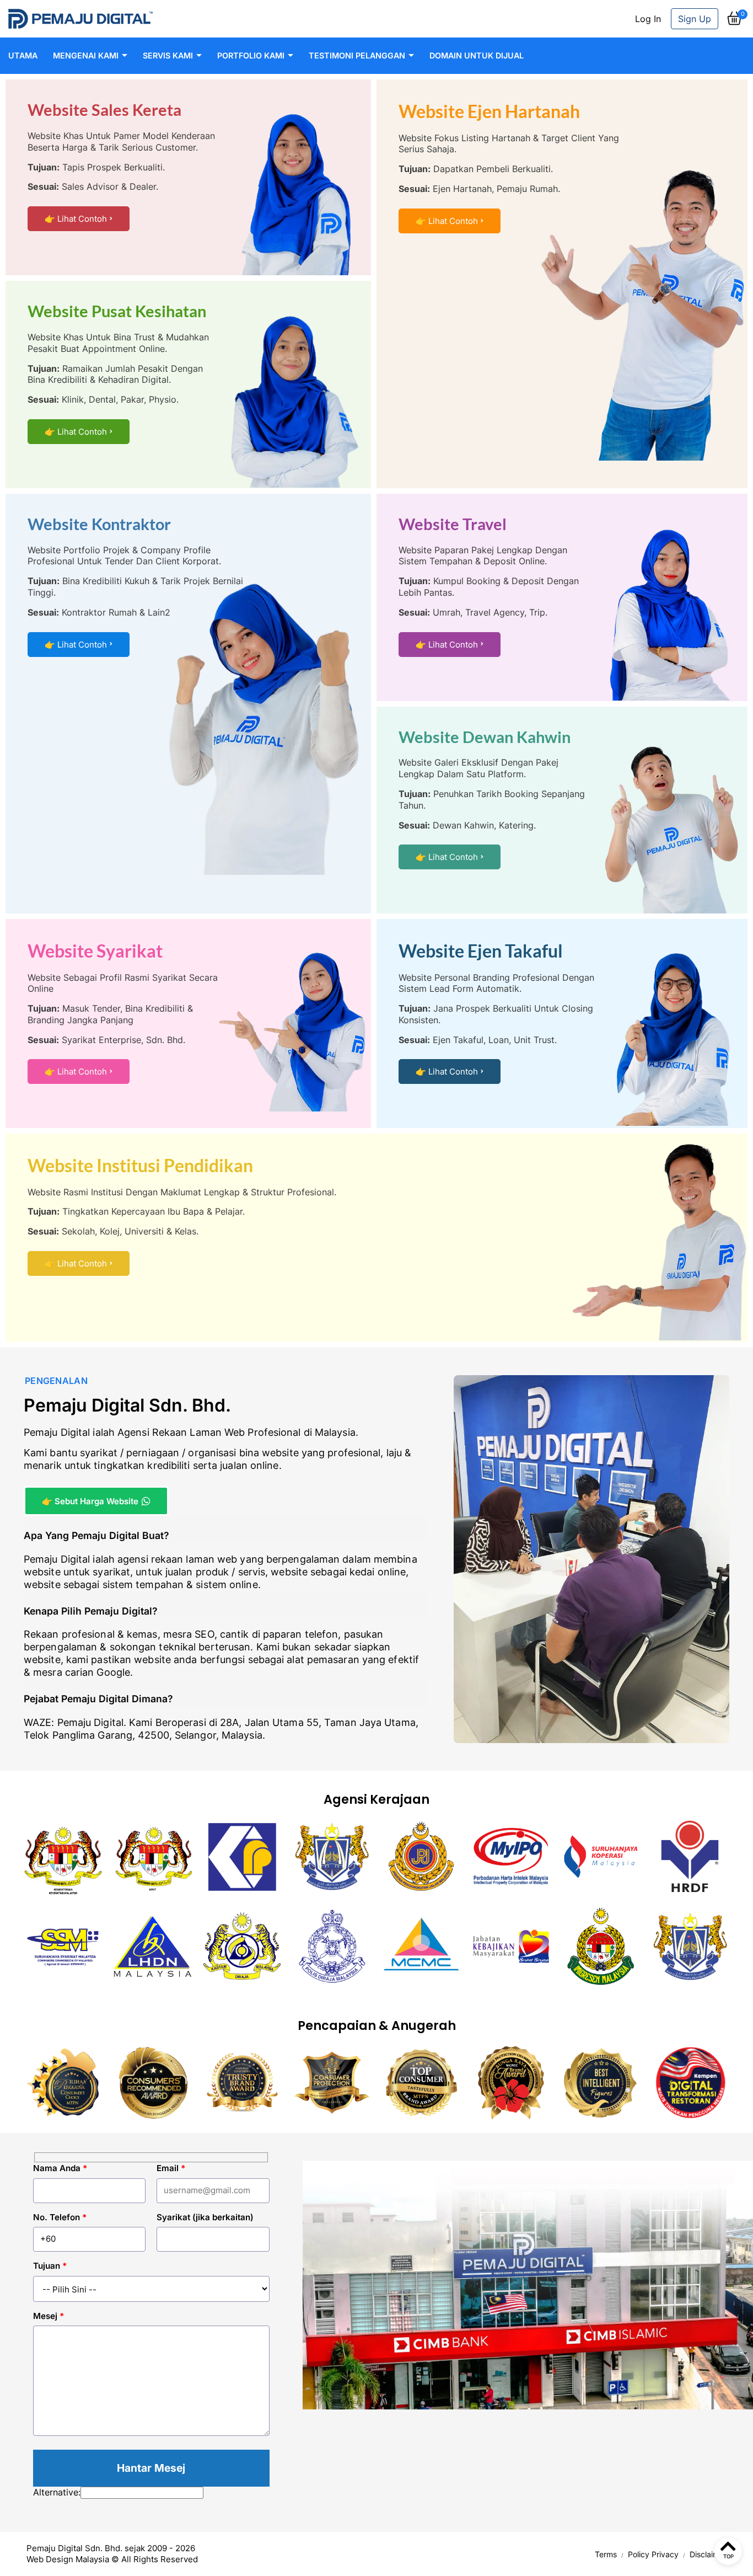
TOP (728, 2556)
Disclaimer (708, 2554)
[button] (734, 23)
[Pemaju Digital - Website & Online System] (80, 19)
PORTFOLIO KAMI (251, 55)
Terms (606, 2554)
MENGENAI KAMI (86, 55)
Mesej (49, 2316)
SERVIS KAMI (168, 55)
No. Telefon (60, 2217)
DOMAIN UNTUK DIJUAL (477, 55)
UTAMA (23, 55)
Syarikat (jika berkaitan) (205, 2217)
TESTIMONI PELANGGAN (357, 55)
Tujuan (50, 2266)
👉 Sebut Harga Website (90, 1501)
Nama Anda (60, 2168)
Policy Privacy (653, 2554)
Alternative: (57, 2492)
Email (171, 2168)
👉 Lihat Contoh (76, 219)
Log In (648, 19)
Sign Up (695, 19)
